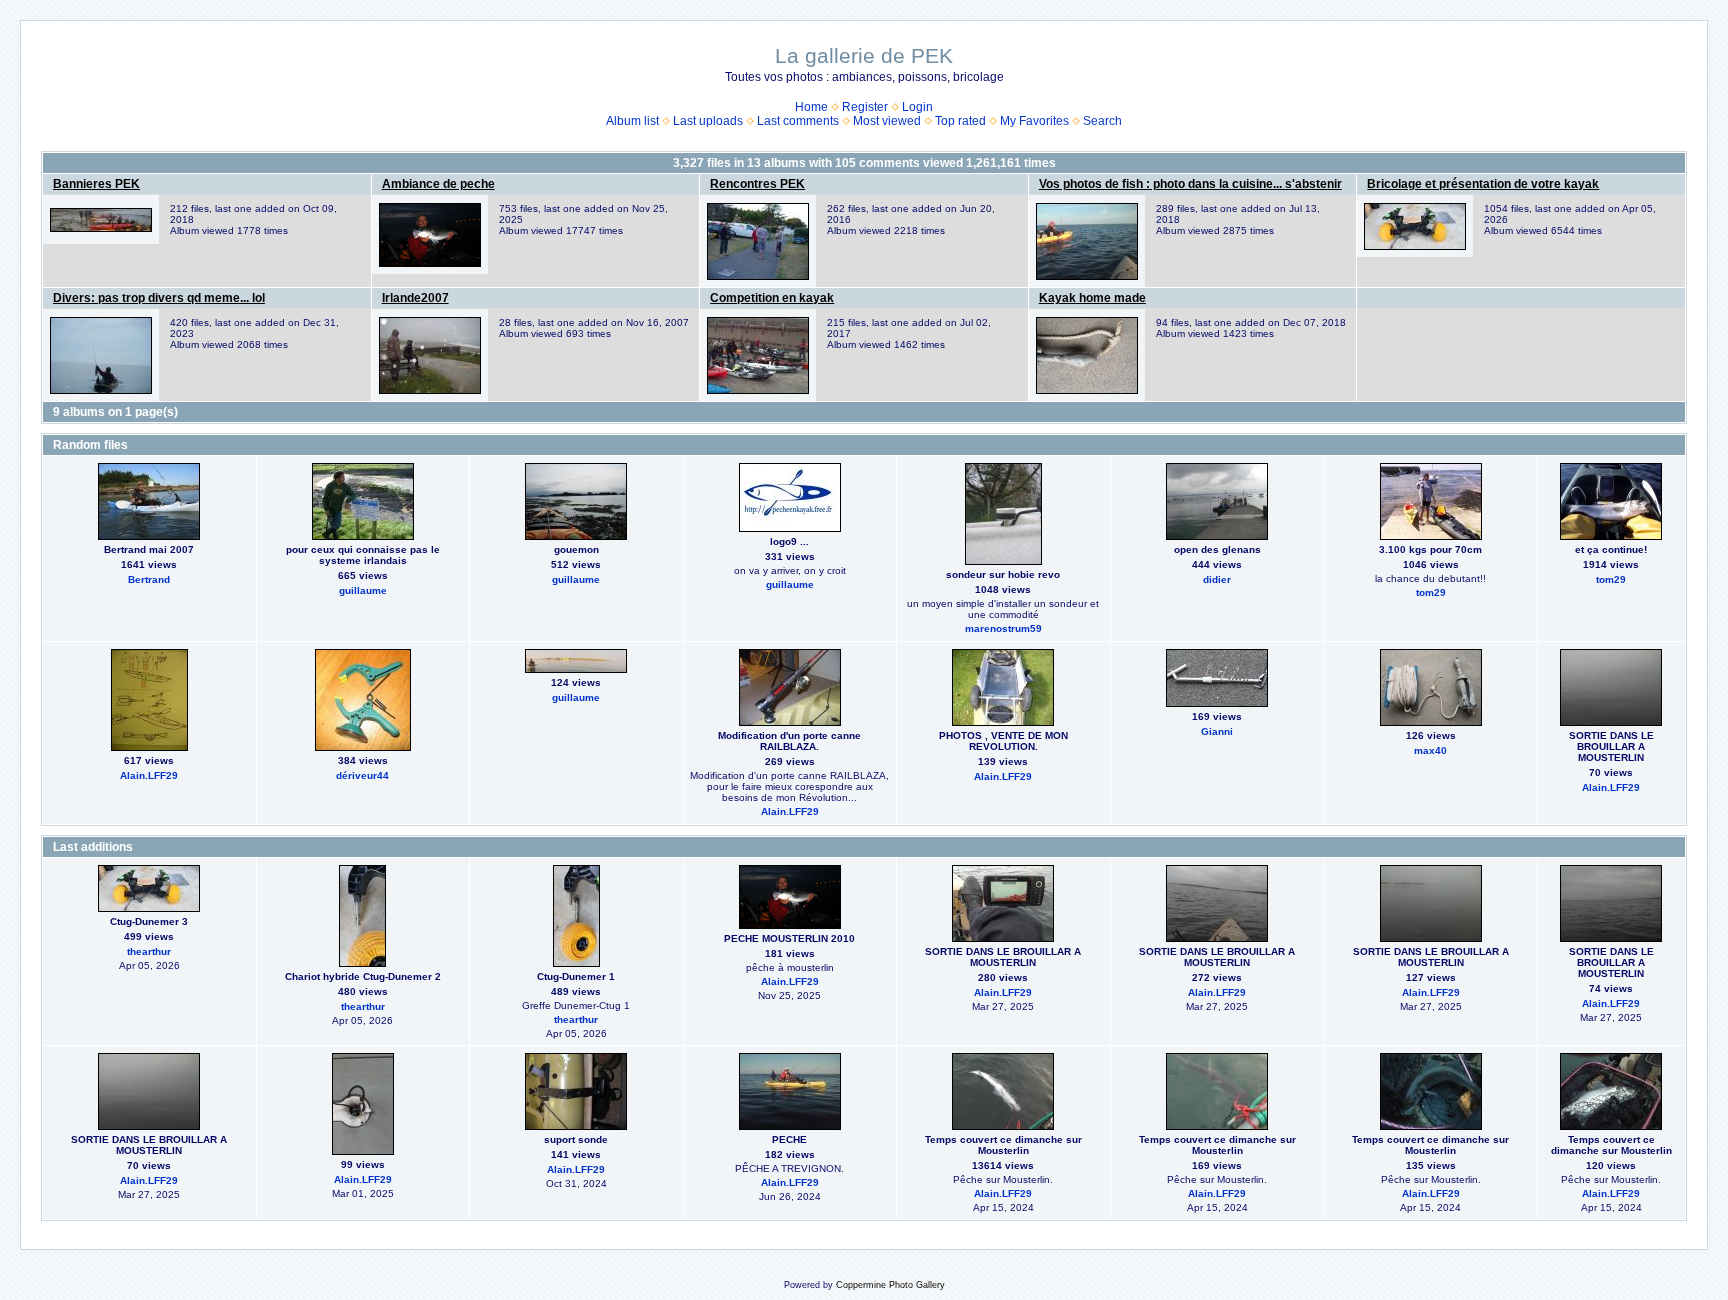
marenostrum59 (1003, 628)
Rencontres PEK (757, 184)
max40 (1430, 750)
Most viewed (887, 121)
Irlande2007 (415, 298)
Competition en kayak (772, 298)
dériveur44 (362, 775)
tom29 (1431, 592)
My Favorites (1034, 121)
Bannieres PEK (96, 184)
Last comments (798, 121)
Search (1102, 121)
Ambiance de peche (438, 184)
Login (917, 107)
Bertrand (149, 579)
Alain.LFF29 (149, 775)
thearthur (149, 951)
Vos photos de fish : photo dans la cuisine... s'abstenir (1190, 184)
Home (811, 107)
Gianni (1217, 731)
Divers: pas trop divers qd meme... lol (159, 298)
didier (1217, 579)
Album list (632, 121)
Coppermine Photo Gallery (890, 1285)
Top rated (960, 121)
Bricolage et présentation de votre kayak (1483, 184)
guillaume (363, 590)
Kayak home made (1092, 298)
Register (865, 107)
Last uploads (708, 121)
